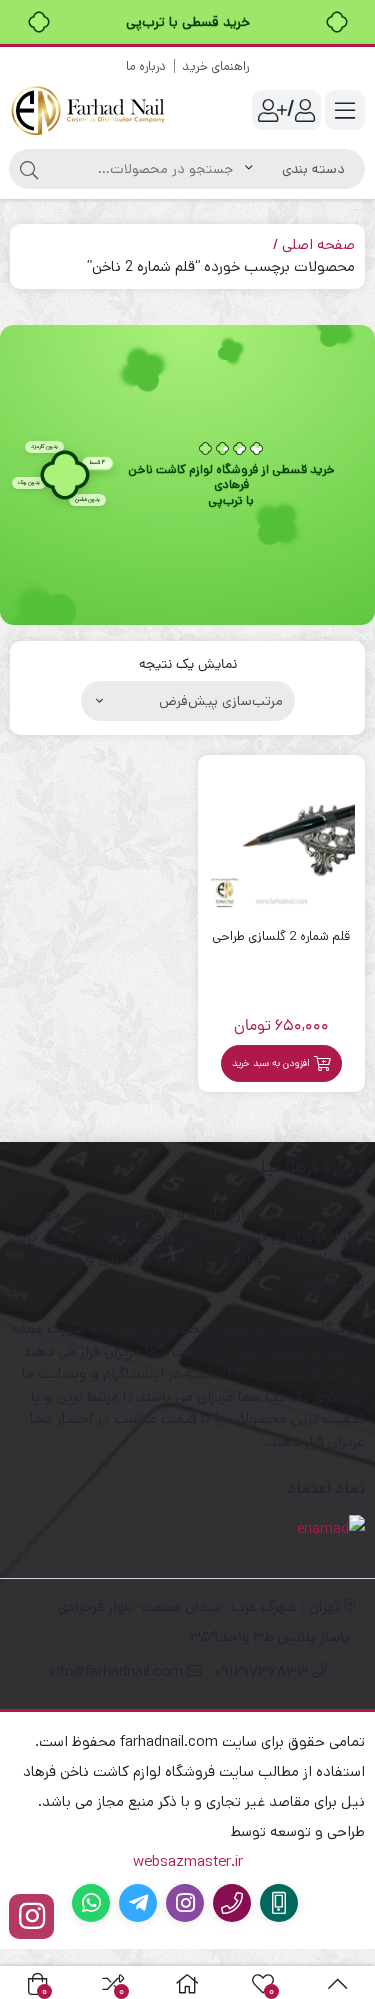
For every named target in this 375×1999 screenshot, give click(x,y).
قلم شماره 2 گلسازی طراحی (281, 936)
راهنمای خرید (215, 66)
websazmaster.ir (188, 1861)
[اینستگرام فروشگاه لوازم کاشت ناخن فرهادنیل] (31, 1916)
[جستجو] (29, 169)
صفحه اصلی (318, 244)
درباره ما (146, 66)
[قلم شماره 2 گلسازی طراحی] (282, 839)
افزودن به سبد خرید (271, 1063)
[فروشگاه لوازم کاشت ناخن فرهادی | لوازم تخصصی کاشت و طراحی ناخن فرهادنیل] (90, 110)
